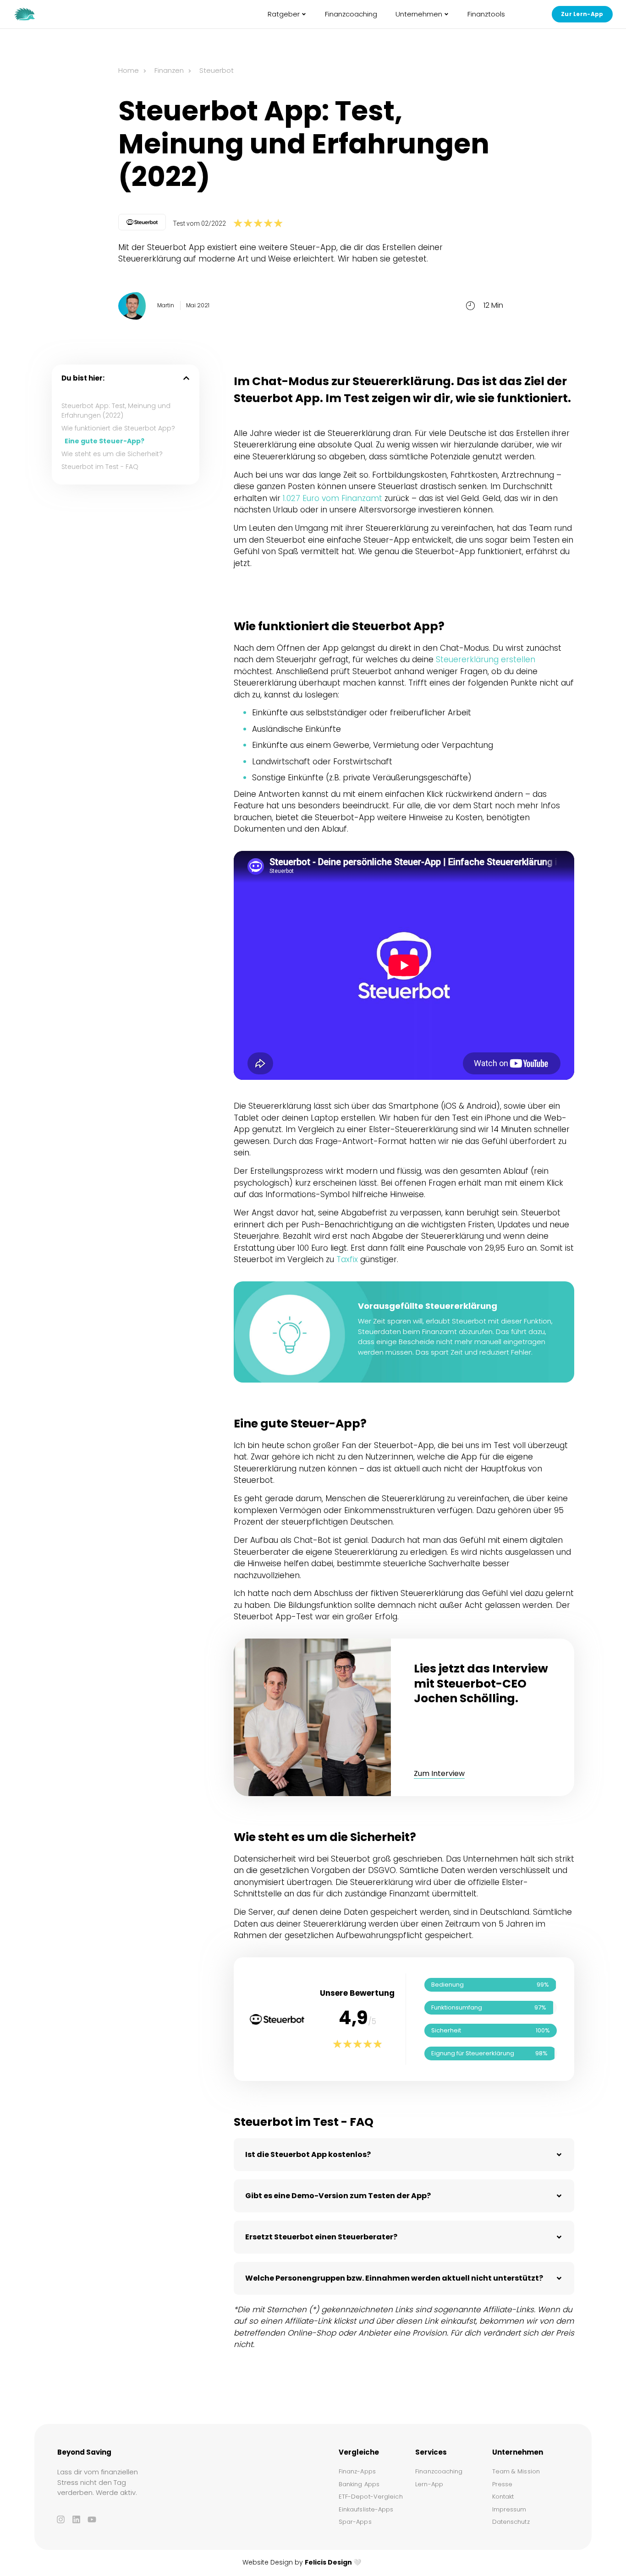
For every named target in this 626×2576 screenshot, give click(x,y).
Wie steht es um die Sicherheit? (112, 454)
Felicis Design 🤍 (333, 2562)
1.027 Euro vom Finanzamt (332, 498)
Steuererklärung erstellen (486, 659)
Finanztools (486, 14)
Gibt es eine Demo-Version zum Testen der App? (338, 2196)
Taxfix (347, 1259)
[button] (186, 378)
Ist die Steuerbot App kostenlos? (308, 2154)
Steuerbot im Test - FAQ (100, 467)
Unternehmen (419, 14)
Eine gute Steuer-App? (104, 441)
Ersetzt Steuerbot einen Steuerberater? (321, 2237)
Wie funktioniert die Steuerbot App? (118, 428)
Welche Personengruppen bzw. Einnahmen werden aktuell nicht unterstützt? (394, 2278)
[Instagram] (60, 2519)
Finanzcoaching (351, 14)
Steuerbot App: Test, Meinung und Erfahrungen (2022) (116, 411)
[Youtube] (92, 2519)
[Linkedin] (76, 2519)
